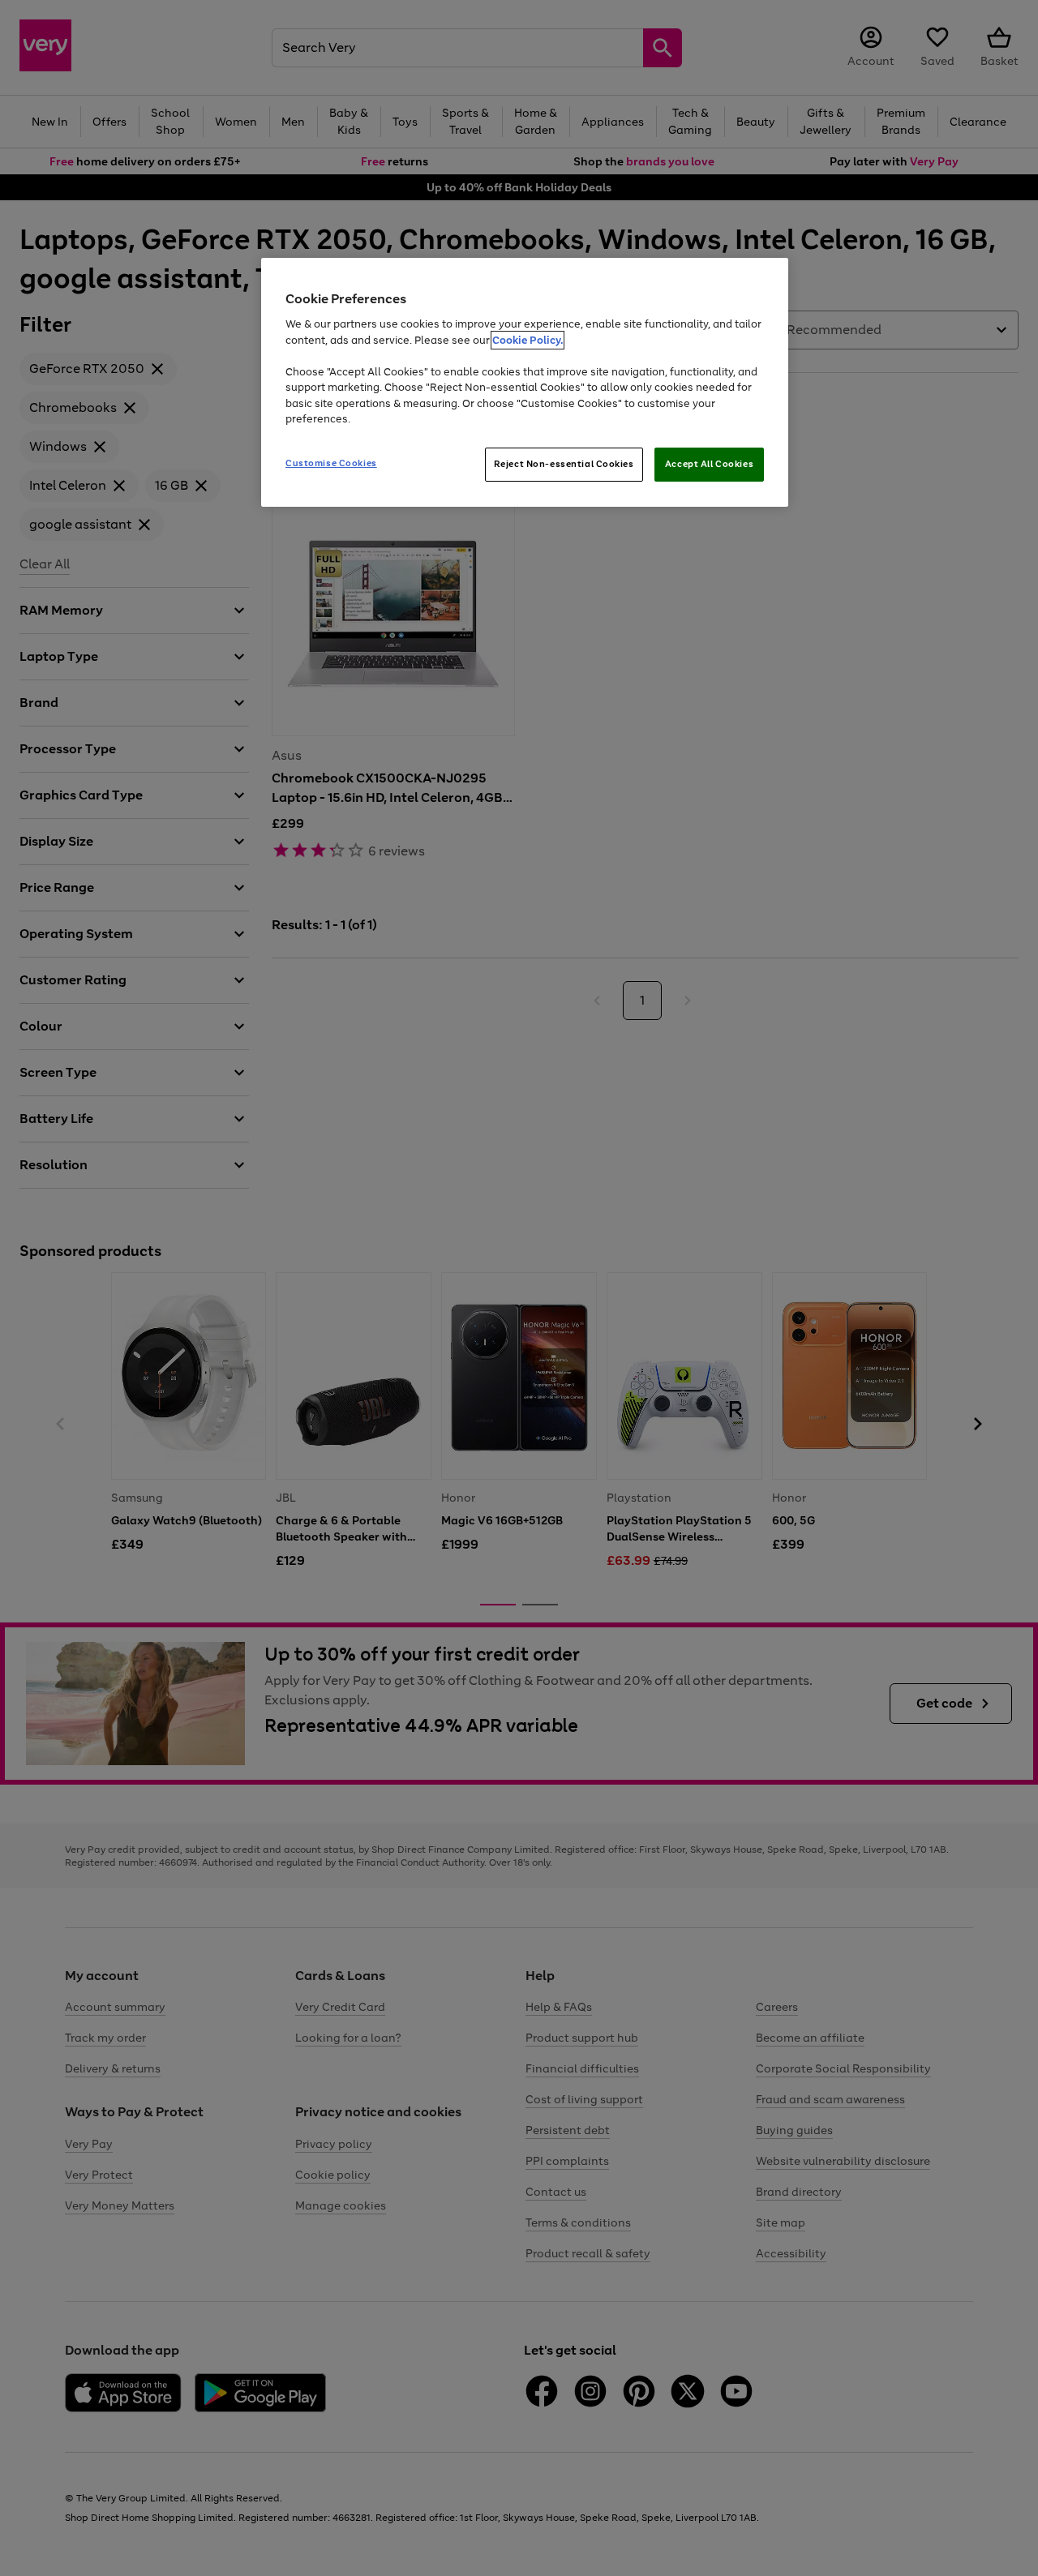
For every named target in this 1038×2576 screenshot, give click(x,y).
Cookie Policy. (528, 340)
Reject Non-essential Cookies (564, 464)
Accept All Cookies (709, 464)
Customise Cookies (331, 463)
